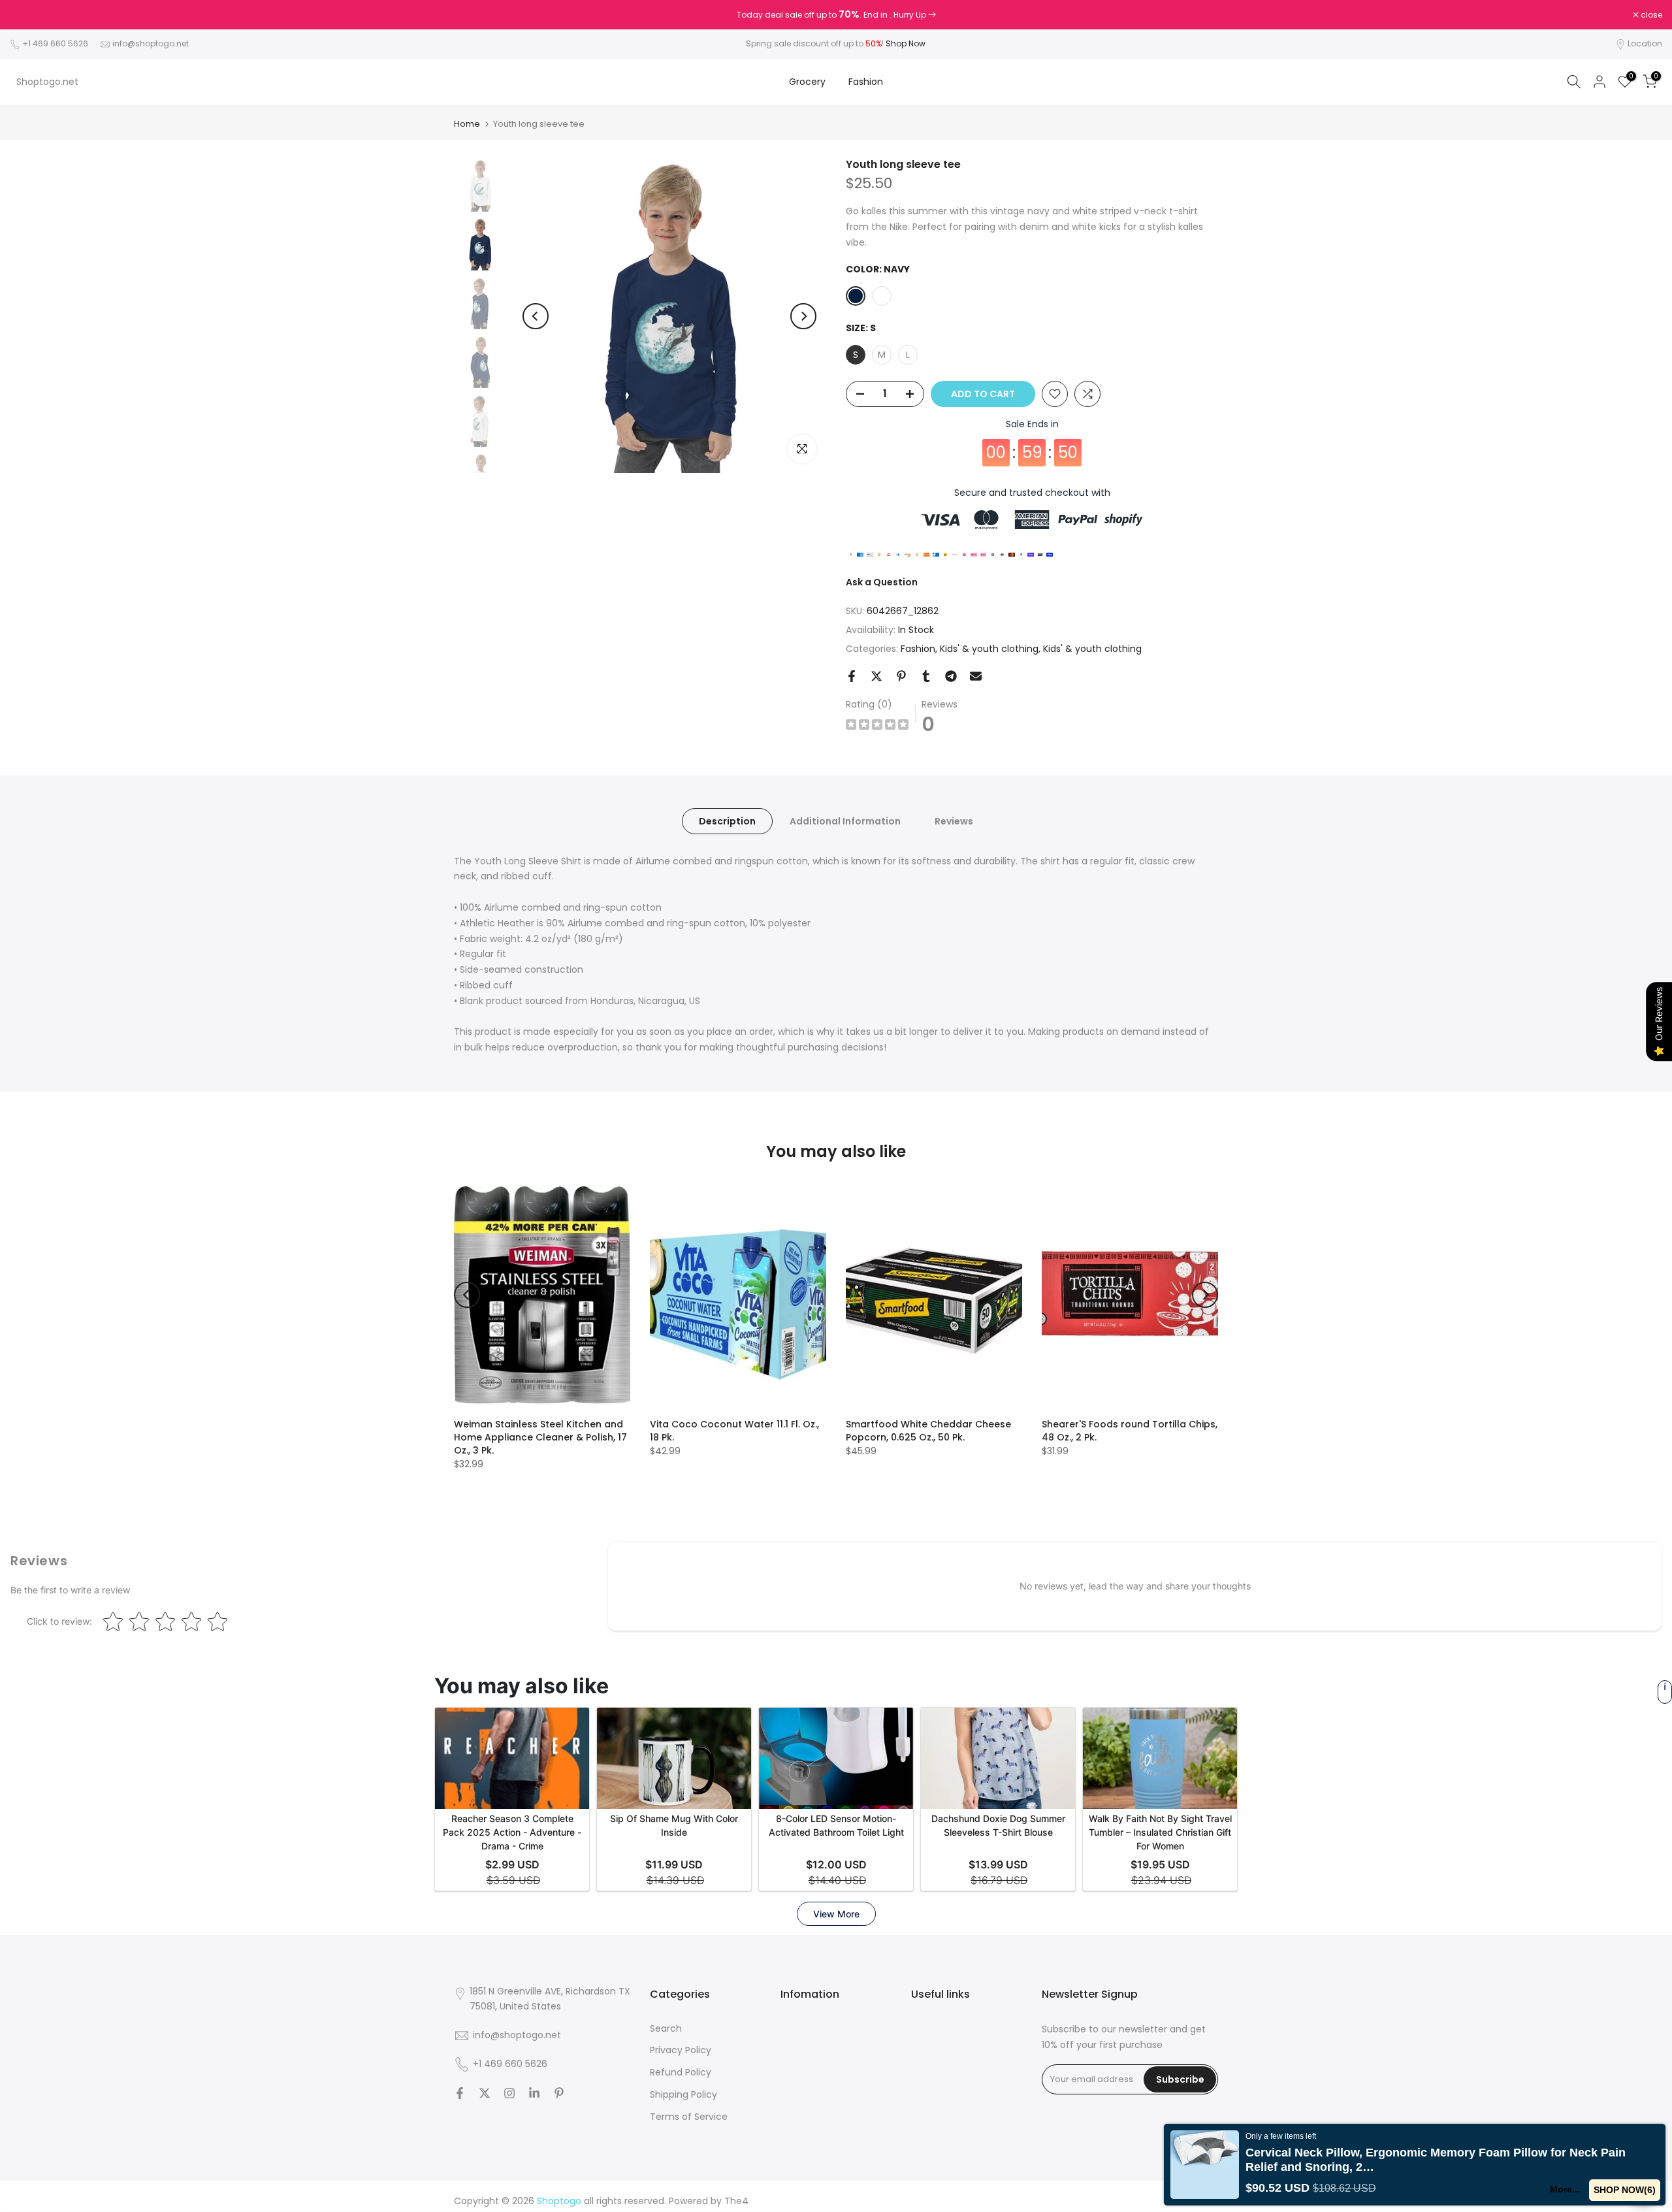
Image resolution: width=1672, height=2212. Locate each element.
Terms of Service (689, 2117)
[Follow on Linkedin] (534, 2093)
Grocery (807, 82)
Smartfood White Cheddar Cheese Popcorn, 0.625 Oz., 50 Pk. (928, 1431)
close (27, 15)
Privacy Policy (681, 2050)
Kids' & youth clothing (989, 649)
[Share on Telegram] (951, 676)
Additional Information (845, 821)
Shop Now (906, 43)
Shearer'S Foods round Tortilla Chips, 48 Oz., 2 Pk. (1130, 1431)
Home (467, 124)
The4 (736, 2201)
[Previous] (536, 316)
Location (1645, 43)
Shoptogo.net (47, 82)
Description (727, 821)
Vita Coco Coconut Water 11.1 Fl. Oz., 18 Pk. (734, 1431)
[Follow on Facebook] (460, 2093)
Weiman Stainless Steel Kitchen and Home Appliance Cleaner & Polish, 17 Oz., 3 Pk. (540, 1437)
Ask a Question (882, 582)
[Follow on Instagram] (509, 2093)
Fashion (866, 82)
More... (1565, 2189)
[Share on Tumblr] (926, 676)
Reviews (954, 821)
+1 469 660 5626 (55, 43)
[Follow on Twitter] (485, 2093)
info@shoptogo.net (151, 43)
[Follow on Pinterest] (559, 2093)
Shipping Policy (683, 2094)
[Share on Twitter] (876, 676)
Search (666, 2028)
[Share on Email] (976, 676)
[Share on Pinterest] (901, 676)
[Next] (803, 316)
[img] (877, 726)
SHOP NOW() (1625, 2190)
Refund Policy (681, 2072)
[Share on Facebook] (852, 676)
